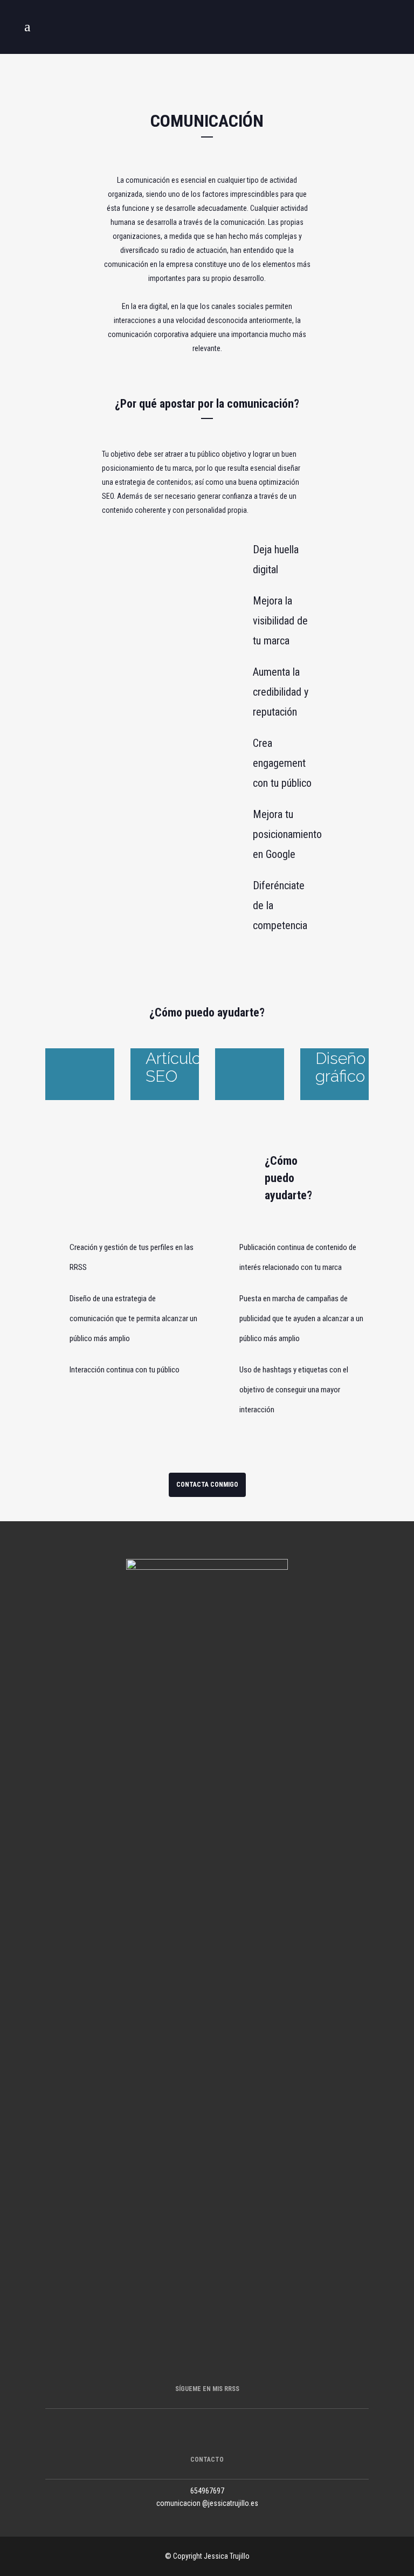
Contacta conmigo (207, 1485)
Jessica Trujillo (227, 2556)
